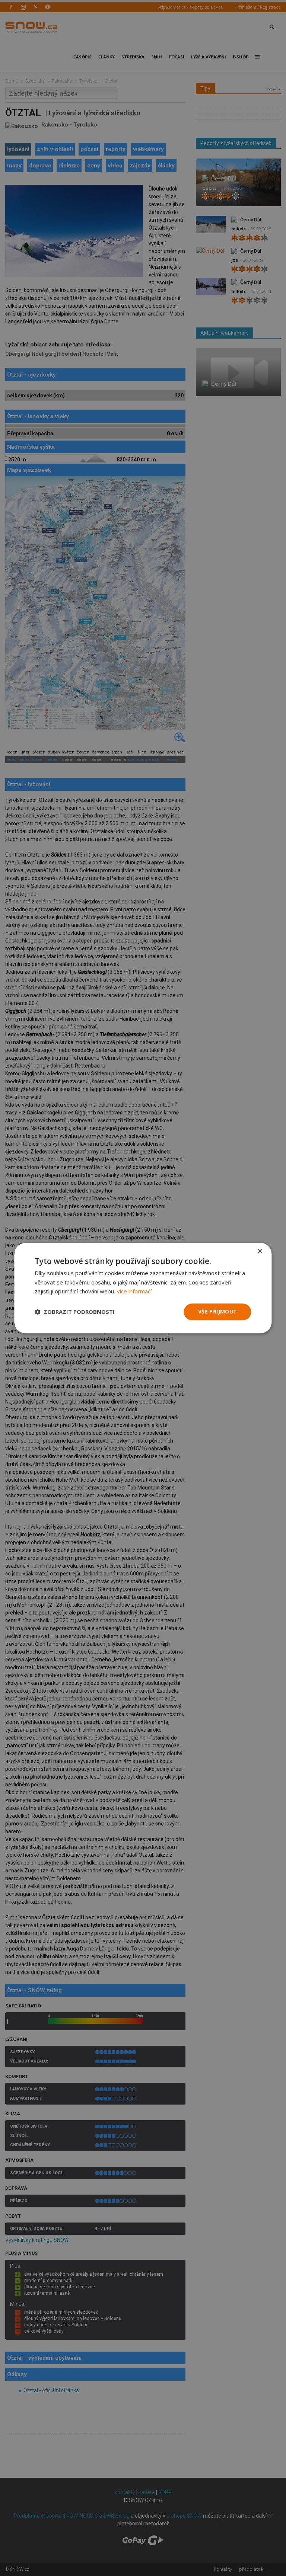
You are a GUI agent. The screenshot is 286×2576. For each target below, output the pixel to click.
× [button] (260, 1252)
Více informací (134, 1292)
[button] (75, 1312)
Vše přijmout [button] (218, 1311)
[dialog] (143, 1288)
